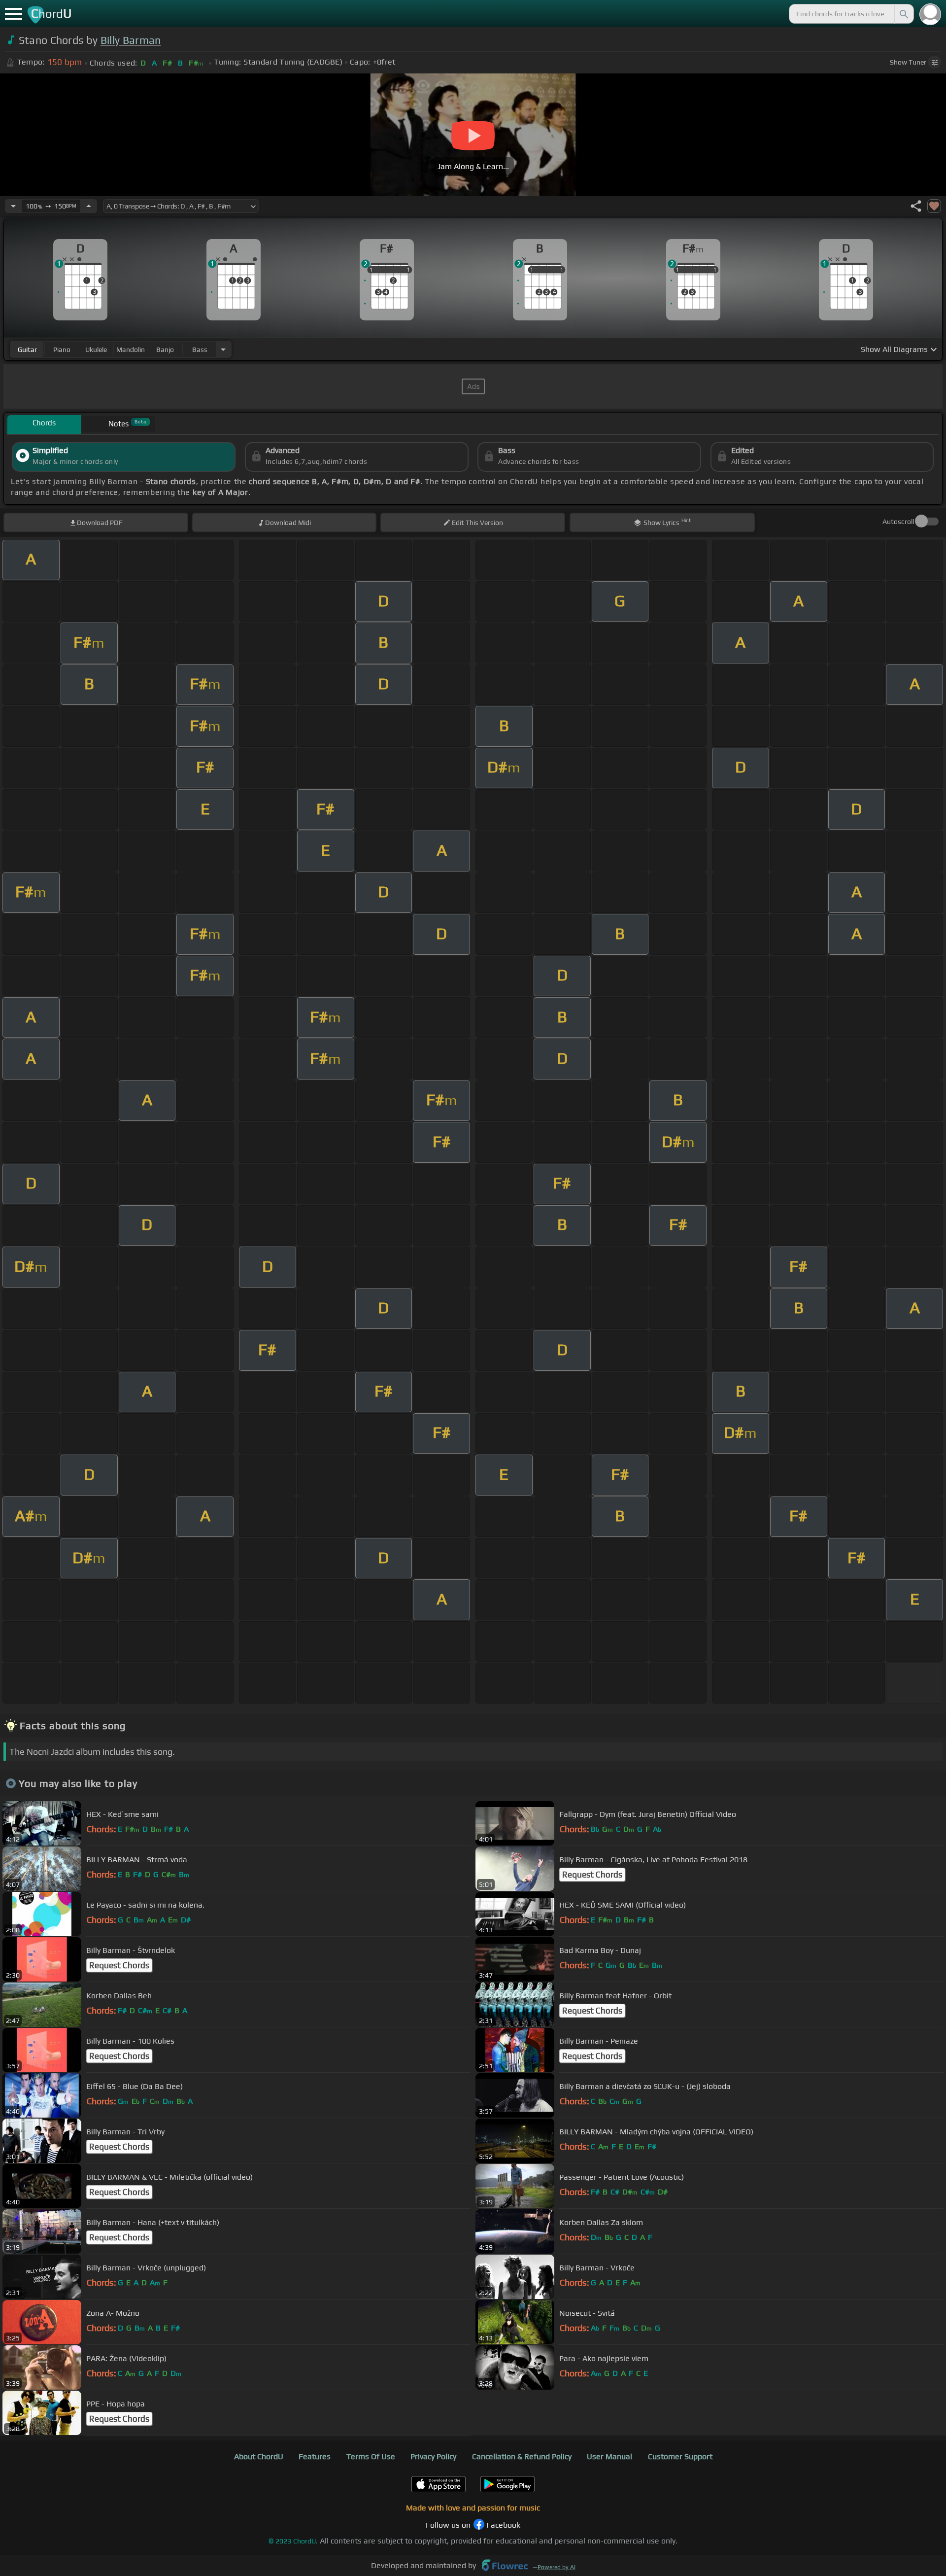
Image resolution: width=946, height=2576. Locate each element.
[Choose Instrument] (223, 349)
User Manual (609, 2456)
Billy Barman (131, 40)
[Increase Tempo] (89, 206)
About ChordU (259, 2456)
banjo (165, 349)
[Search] (903, 14)
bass (200, 349)
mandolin (131, 349)
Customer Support (680, 2456)
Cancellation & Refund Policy (522, 2456)
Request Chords (592, 1875)
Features (315, 2456)
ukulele (96, 349)
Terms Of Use (371, 2456)
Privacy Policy (433, 2456)
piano (62, 349)
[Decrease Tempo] (13, 206)
